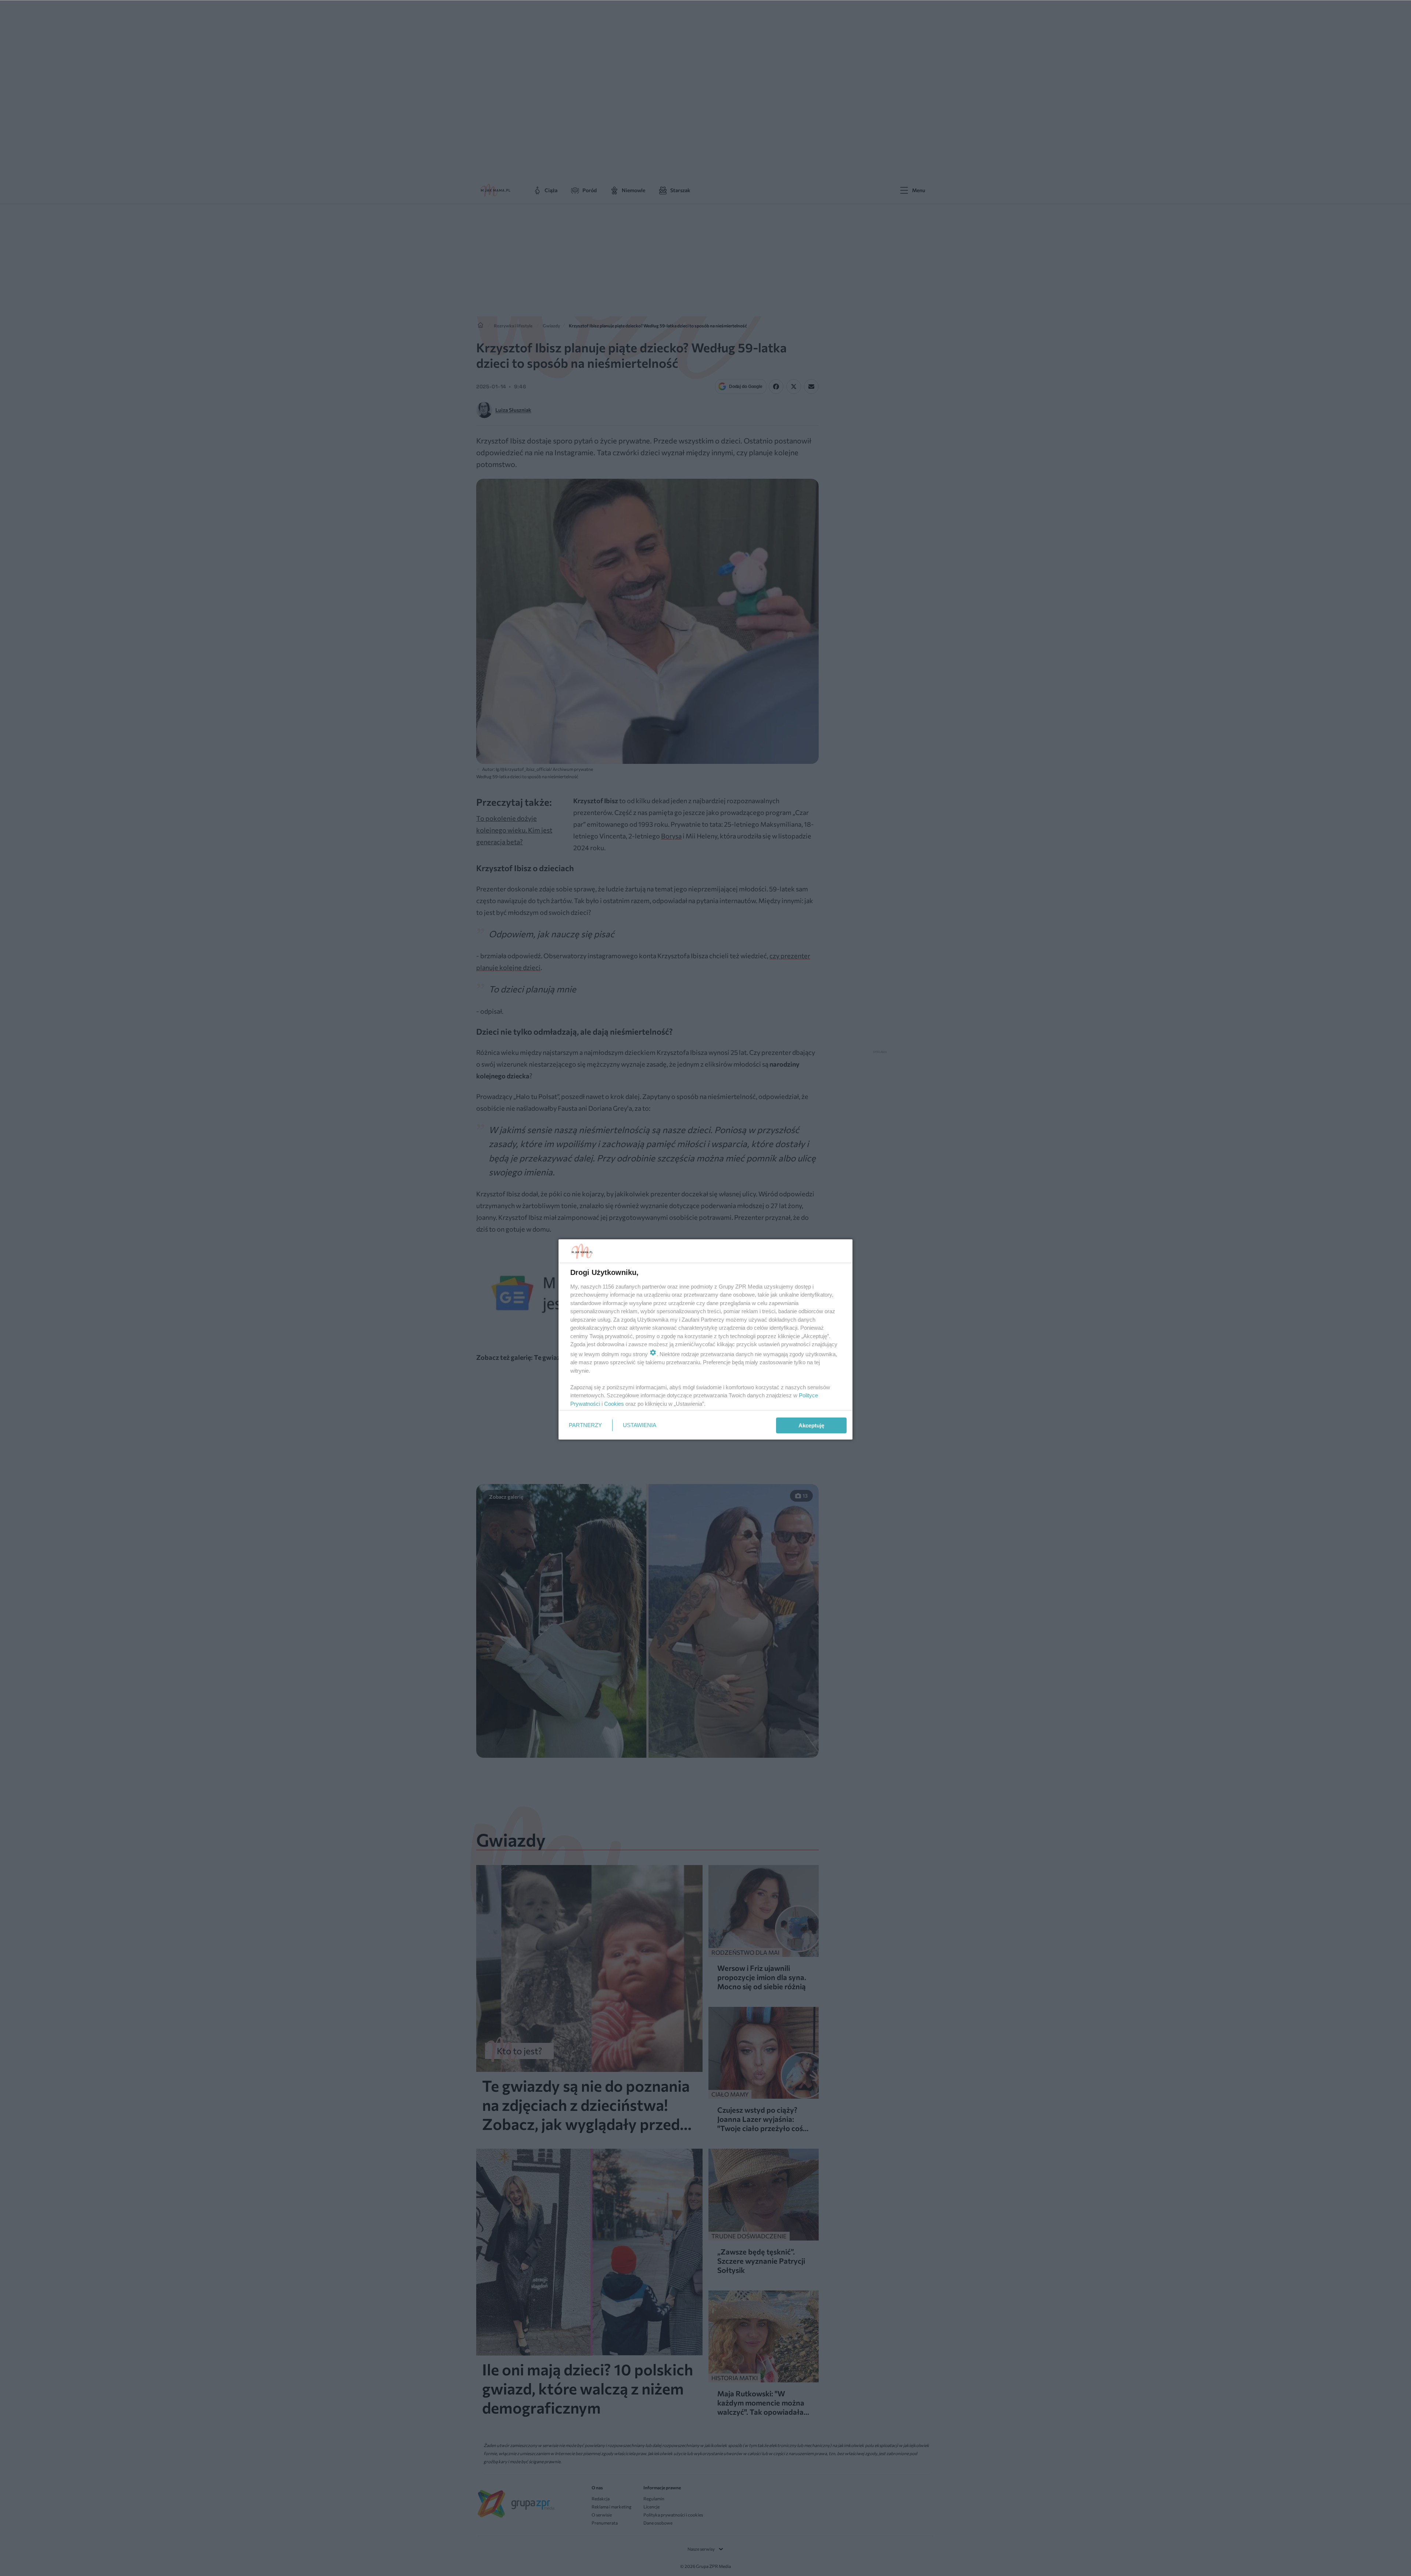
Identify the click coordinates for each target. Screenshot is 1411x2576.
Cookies (614, 1404)
